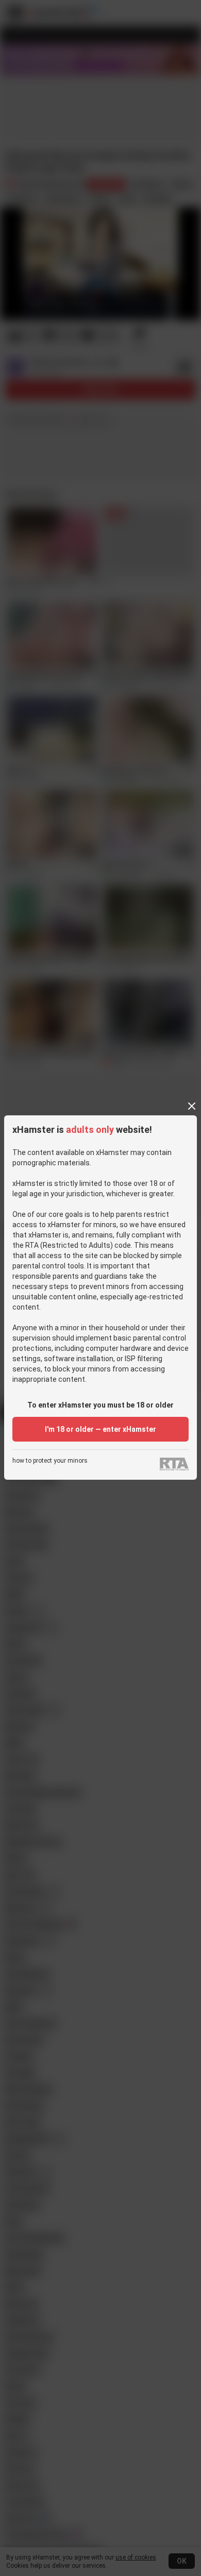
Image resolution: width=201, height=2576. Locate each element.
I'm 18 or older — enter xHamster (100, 1429)
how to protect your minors (50, 1461)
